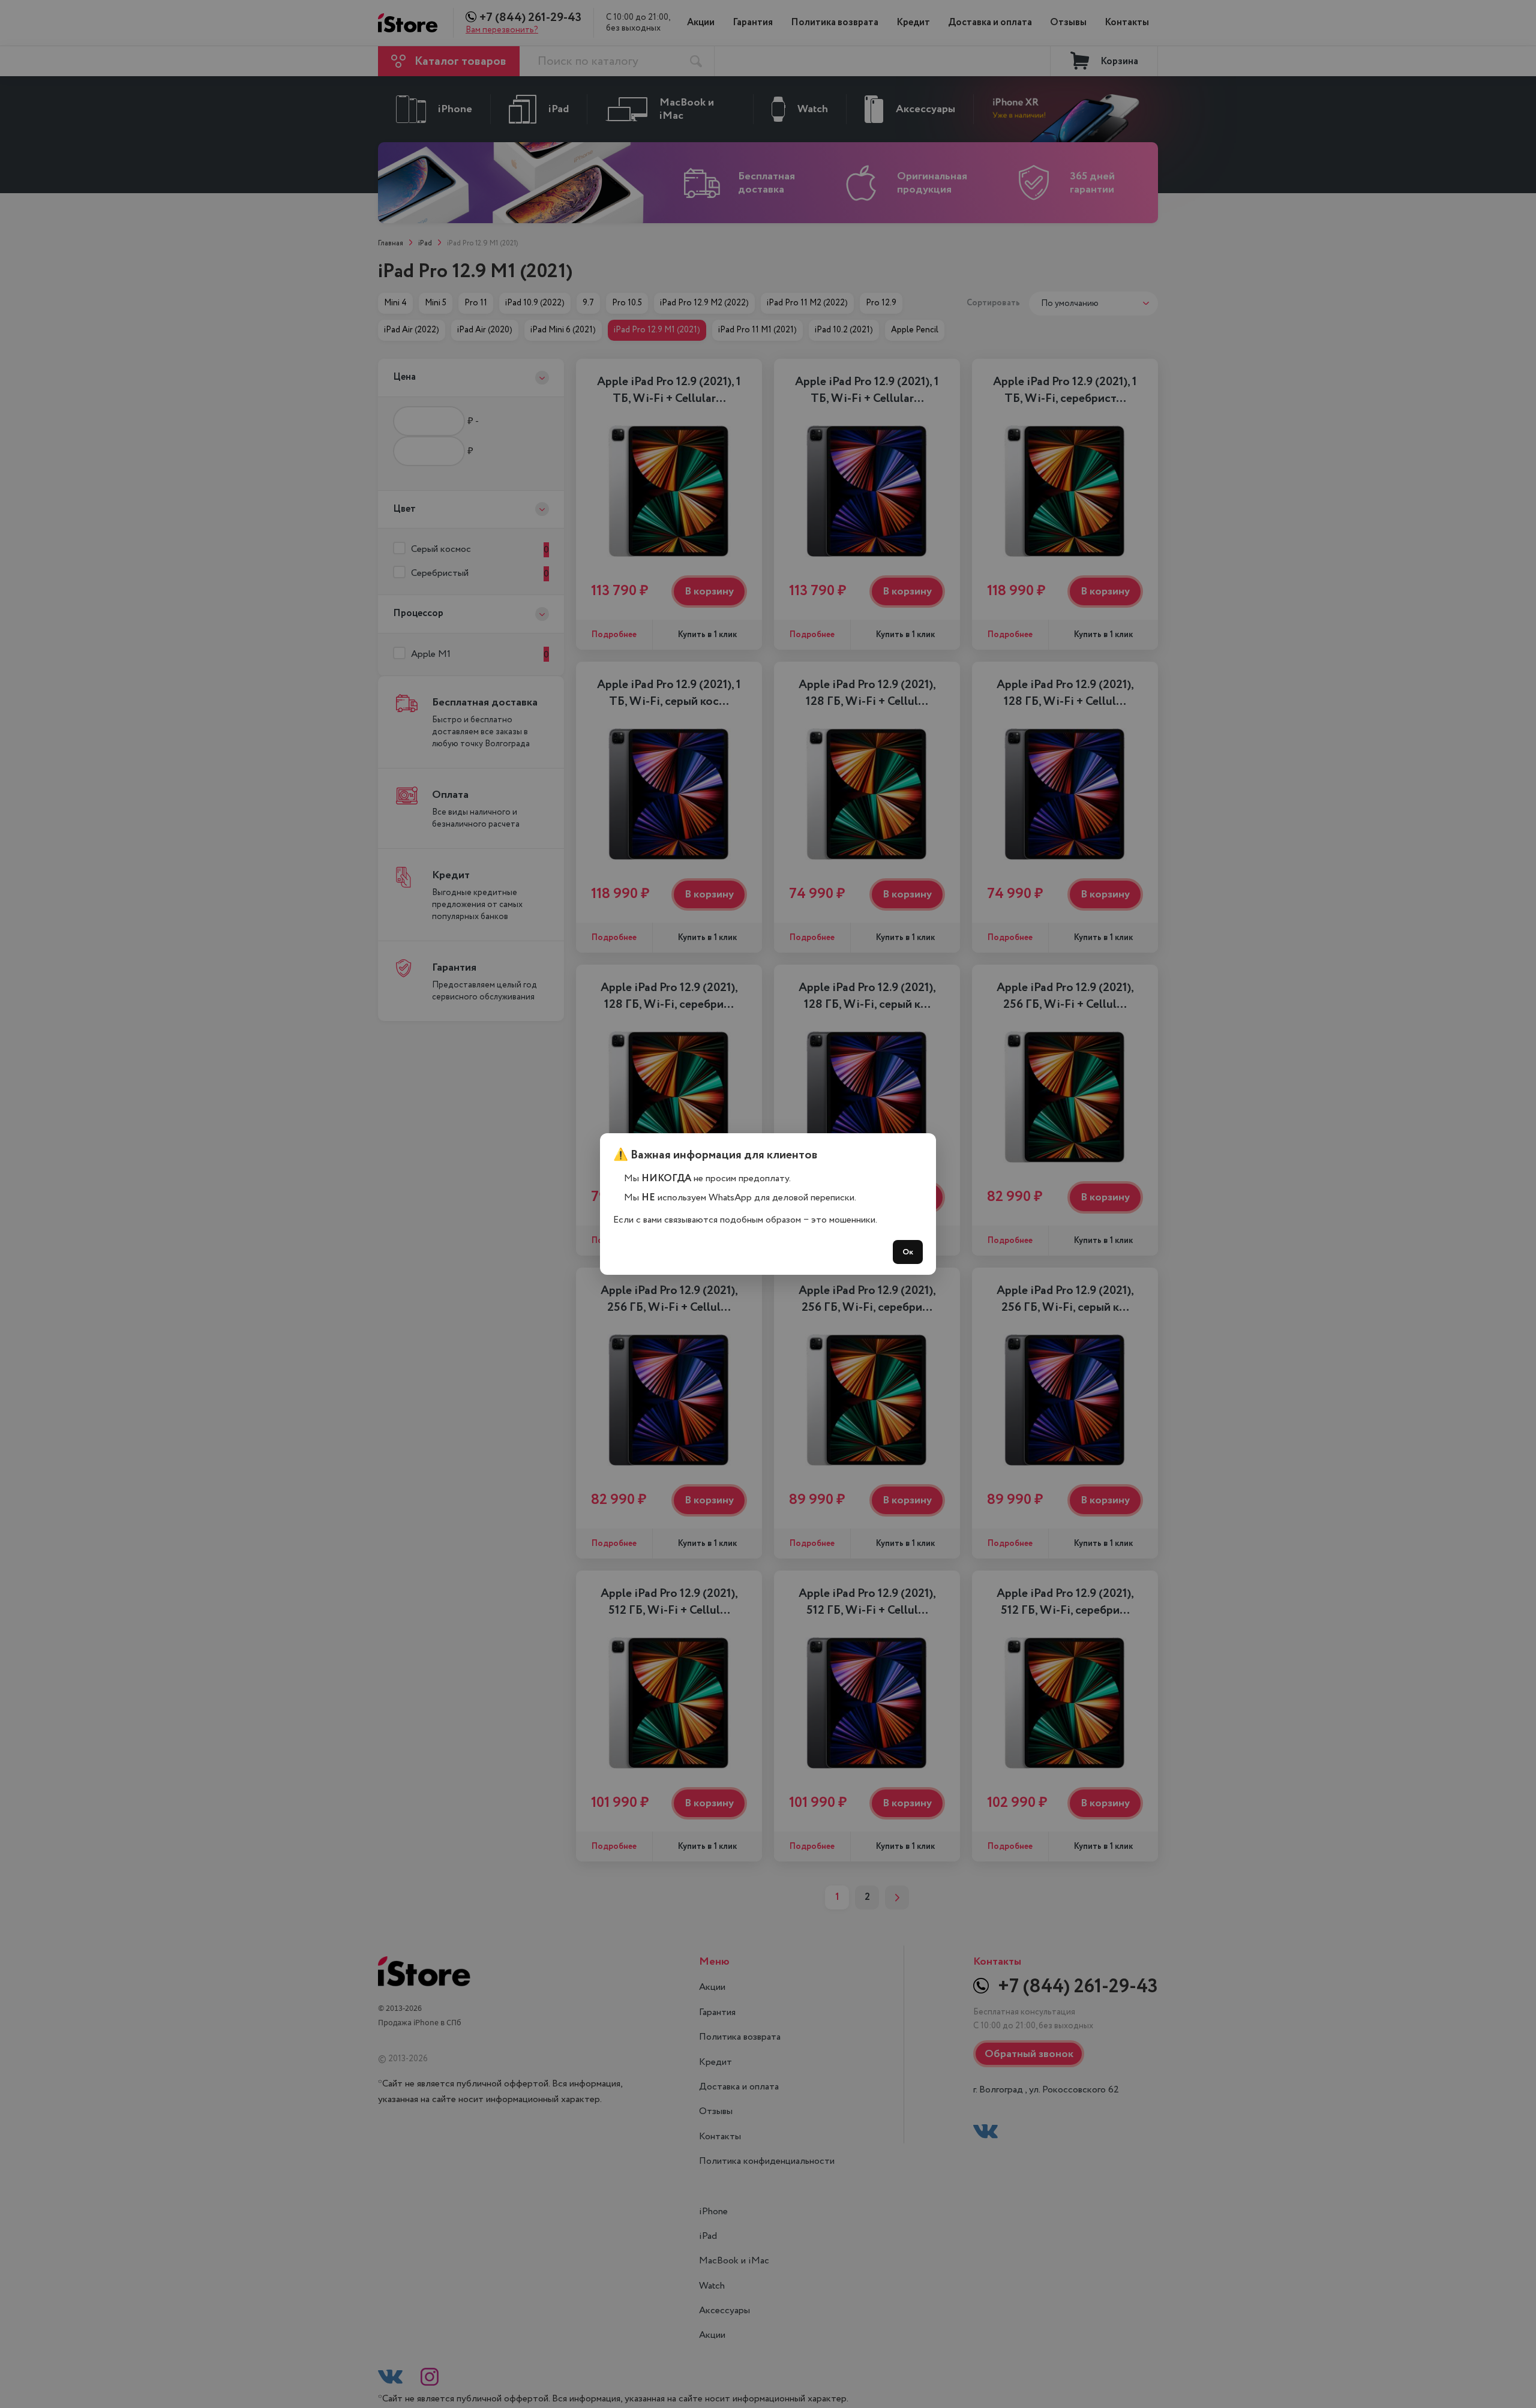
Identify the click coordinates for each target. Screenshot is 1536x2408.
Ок (908, 1252)
